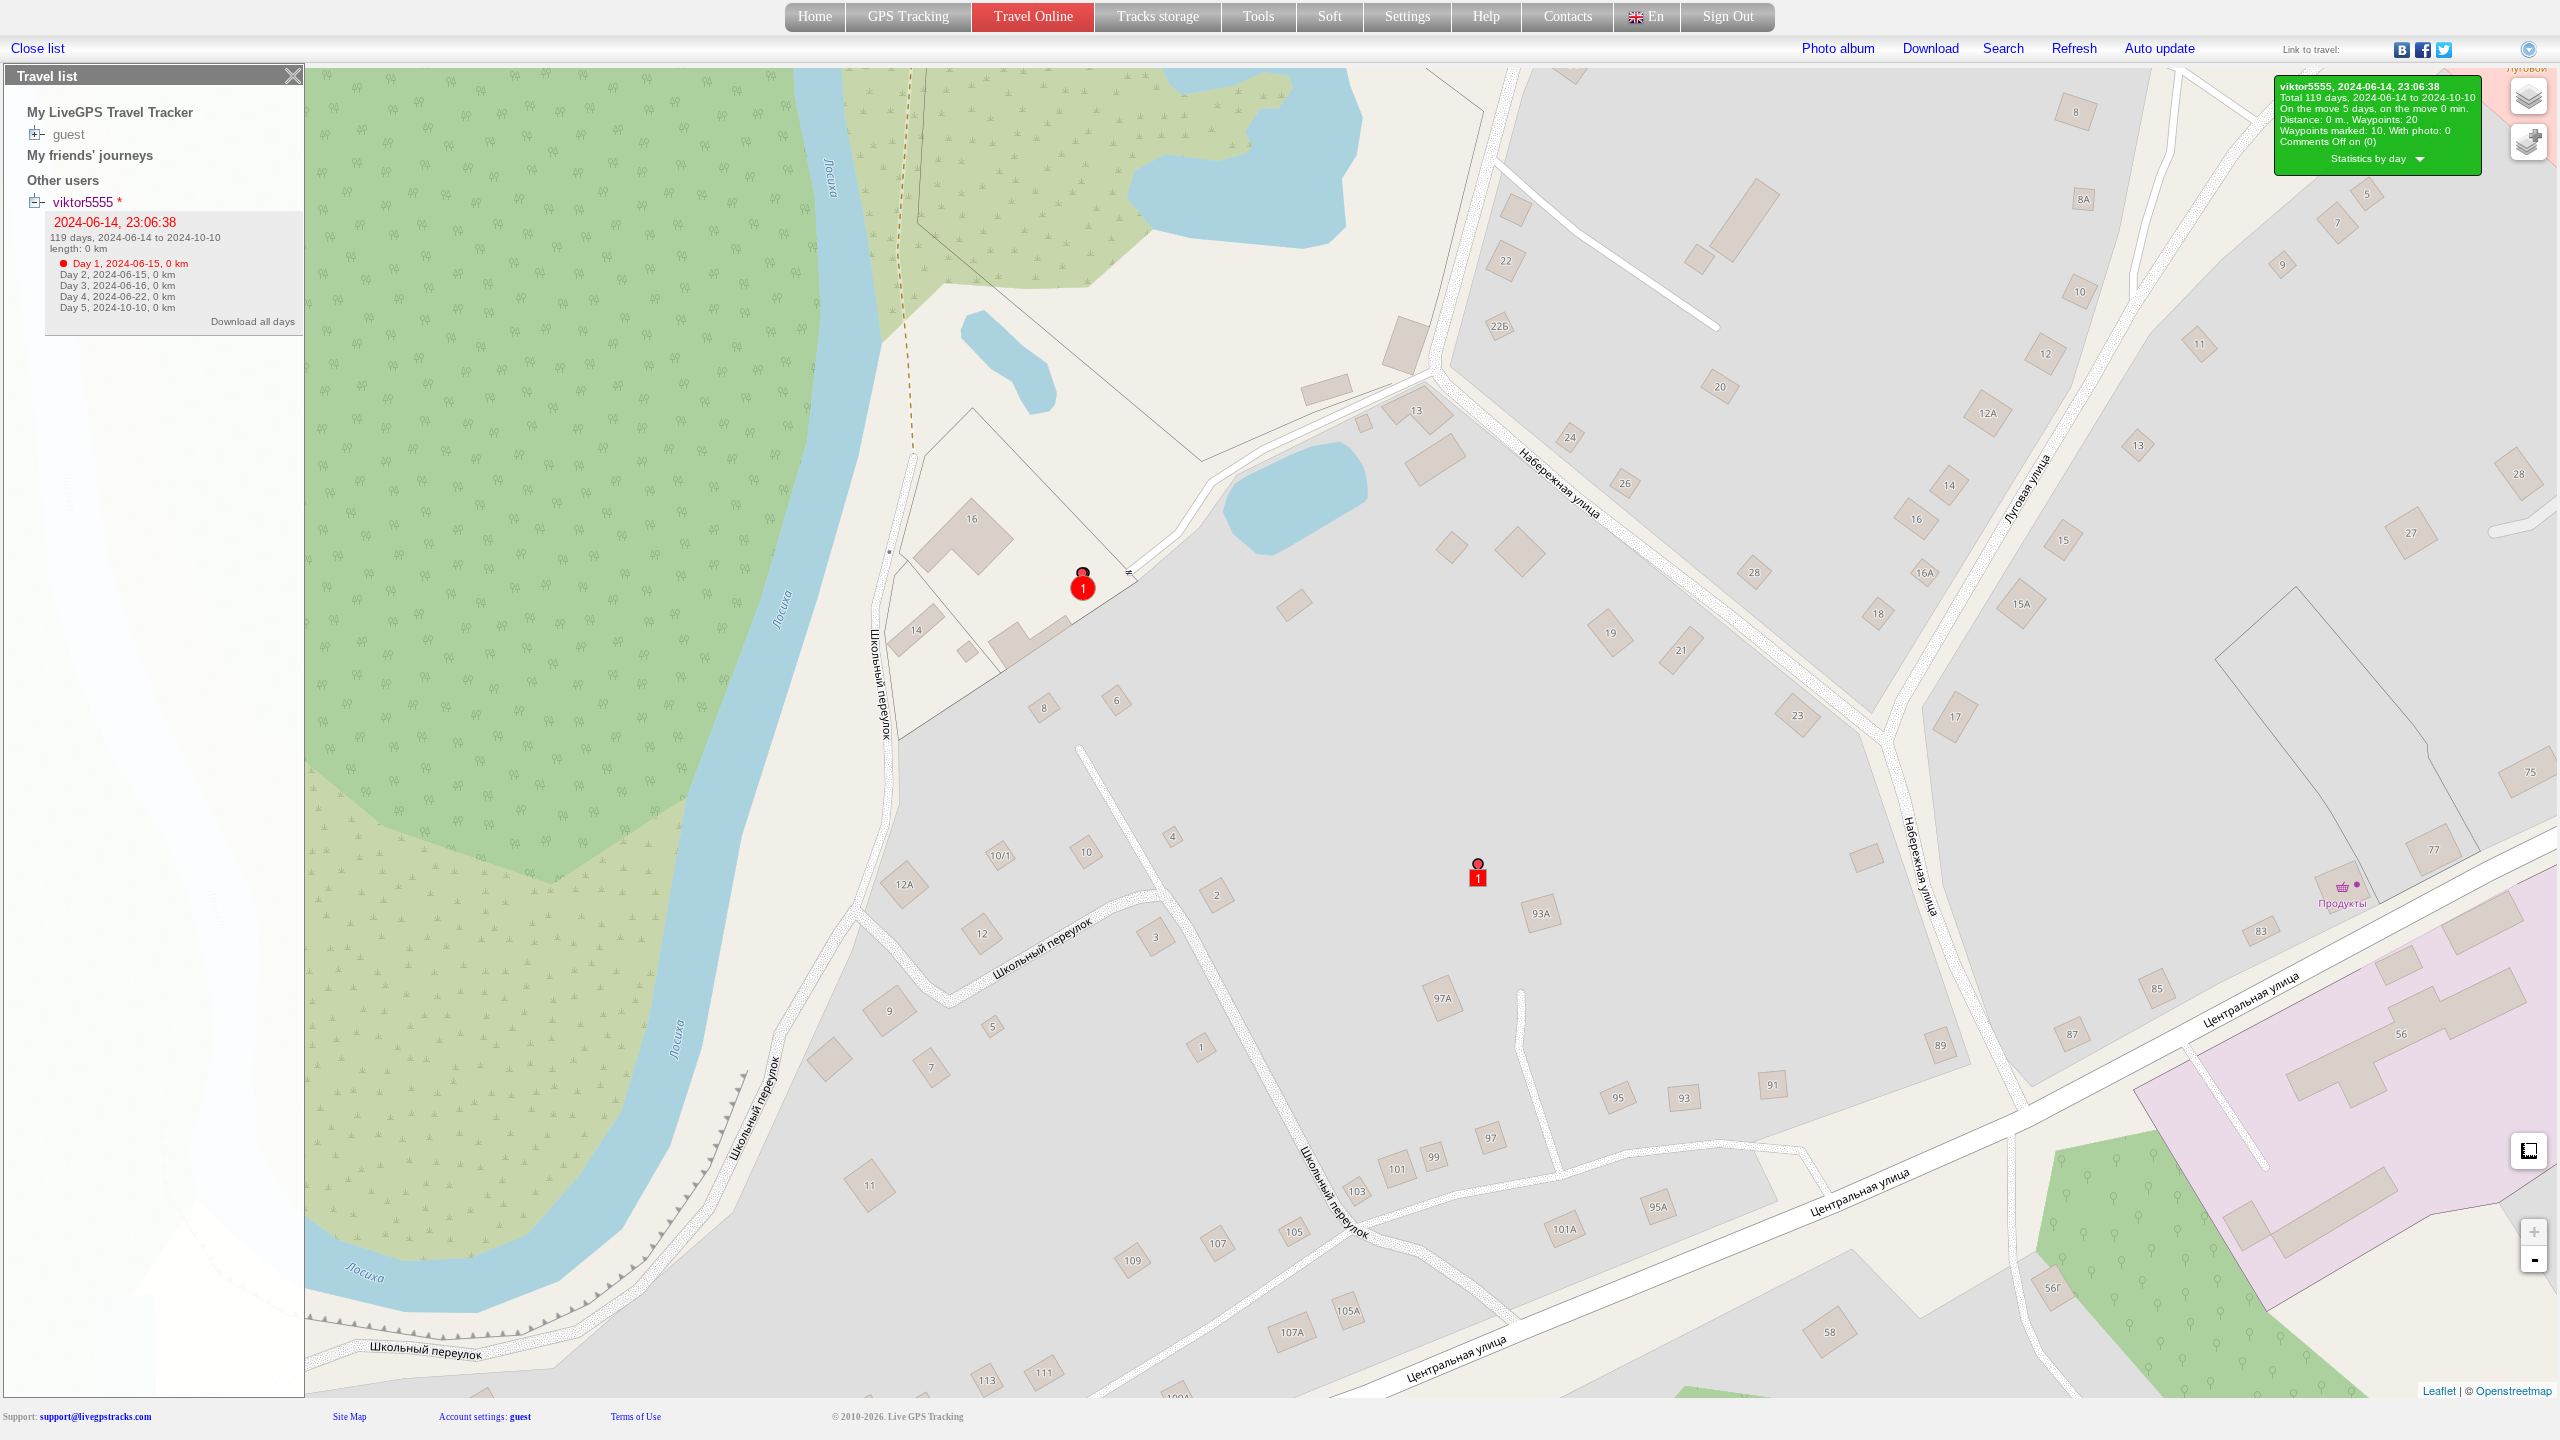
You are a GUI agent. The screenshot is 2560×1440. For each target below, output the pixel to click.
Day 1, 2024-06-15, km (130, 263)
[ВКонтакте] (2402, 50)
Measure (2529, 1151)
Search (2003, 48)
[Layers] (2529, 96)
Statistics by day (2373, 158)
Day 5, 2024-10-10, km (117, 307)
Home (815, 16)
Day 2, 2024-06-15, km (117, 274)
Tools (1258, 16)
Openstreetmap (2514, 1390)
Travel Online (1033, 16)
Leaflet (2439, 1390)
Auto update (2158, 48)
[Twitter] (2444, 50)
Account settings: (485, 1417)
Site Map (350, 1417)
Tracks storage (1158, 16)
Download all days (256, 321)
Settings (1407, 16)
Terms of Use (636, 1417)
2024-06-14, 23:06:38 (115, 222)
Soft (1330, 16)
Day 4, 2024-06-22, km (117, 296)
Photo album (1838, 48)
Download (1929, 48)
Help (1486, 16)
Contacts (1568, 16)
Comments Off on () (2328, 141)
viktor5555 (83, 202)
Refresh (2074, 48)
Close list (38, 48)
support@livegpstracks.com (96, 1417)
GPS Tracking (908, 16)
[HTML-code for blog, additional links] (2530, 50)
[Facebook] (2423, 50)
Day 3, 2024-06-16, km (117, 285)
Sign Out (1728, 16)
